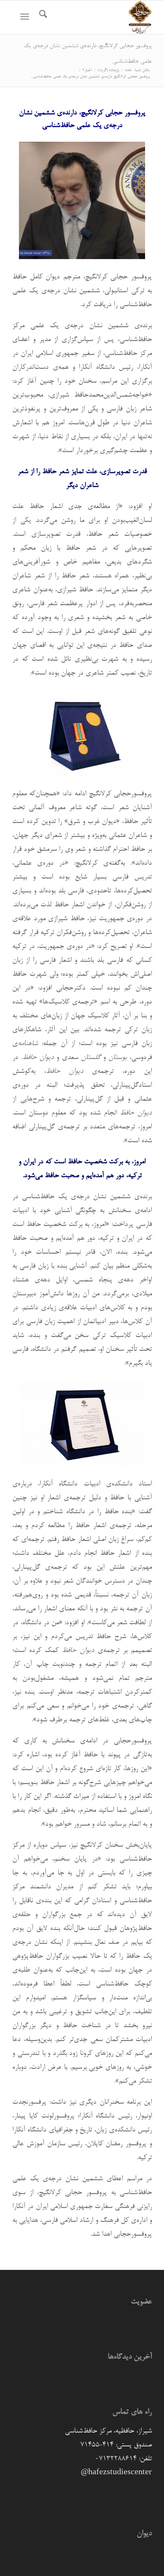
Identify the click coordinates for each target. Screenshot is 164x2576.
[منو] (26, 17)
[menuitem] (42, 17)
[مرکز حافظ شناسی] (96, 17)
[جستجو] (42, 17)
